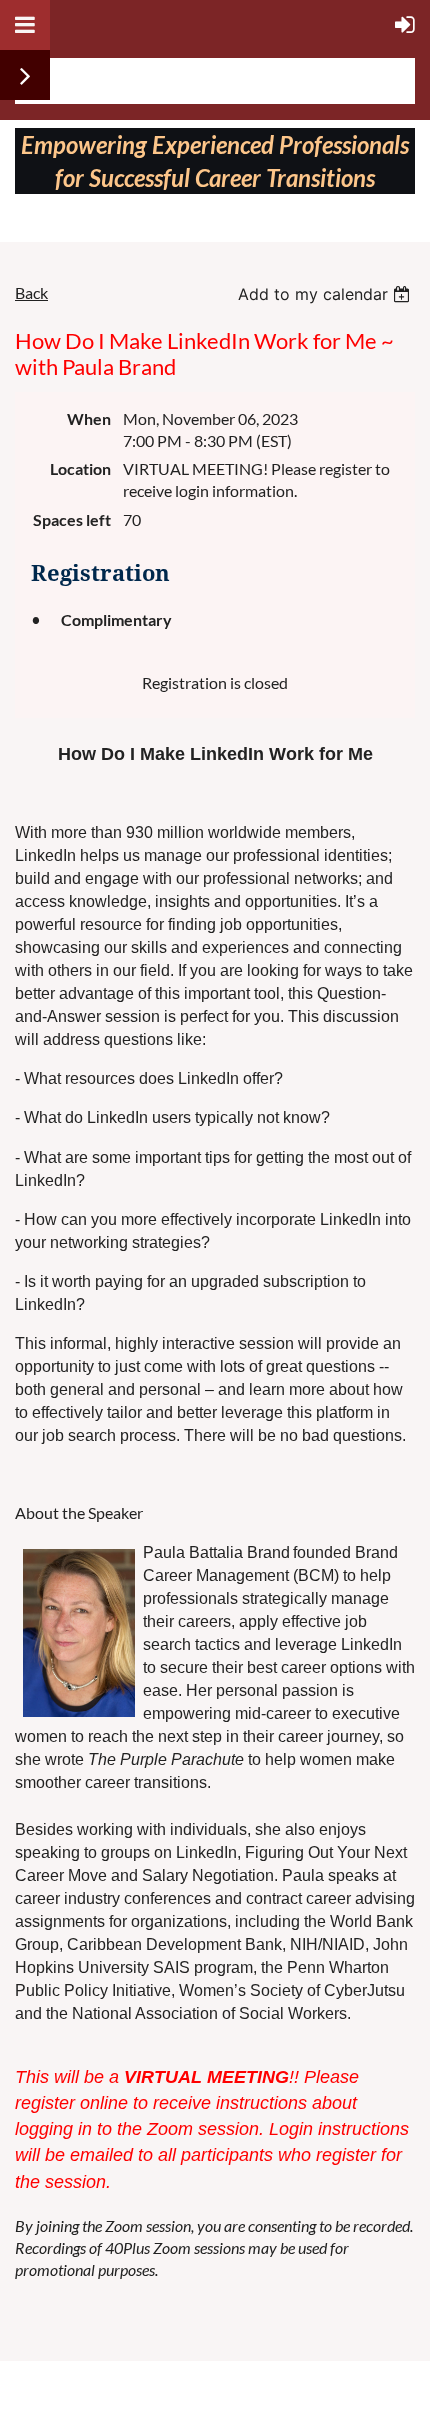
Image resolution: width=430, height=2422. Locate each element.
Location (80, 468)
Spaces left (72, 519)
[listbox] (326, 294)
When (89, 418)
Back (31, 292)
